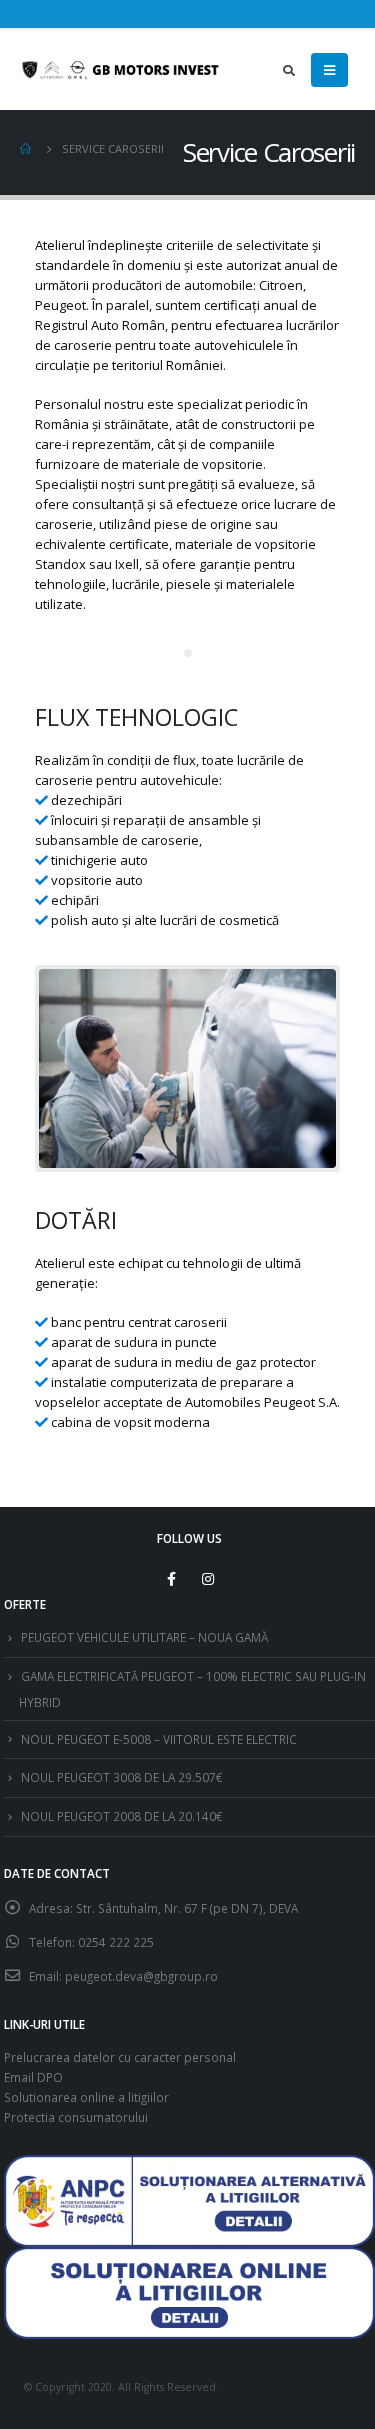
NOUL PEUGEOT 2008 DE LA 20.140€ (122, 1816)
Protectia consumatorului (76, 2117)
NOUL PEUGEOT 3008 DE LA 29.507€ (122, 1777)
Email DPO (33, 2077)
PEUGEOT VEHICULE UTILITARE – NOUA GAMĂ (144, 1637)
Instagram (208, 1579)
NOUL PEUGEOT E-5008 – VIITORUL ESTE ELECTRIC (159, 1739)
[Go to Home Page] (27, 149)
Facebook (171, 1579)
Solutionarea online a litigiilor (86, 2097)
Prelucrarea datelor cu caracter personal (120, 2057)
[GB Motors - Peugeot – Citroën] (120, 70)
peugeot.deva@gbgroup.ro (141, 1976)
